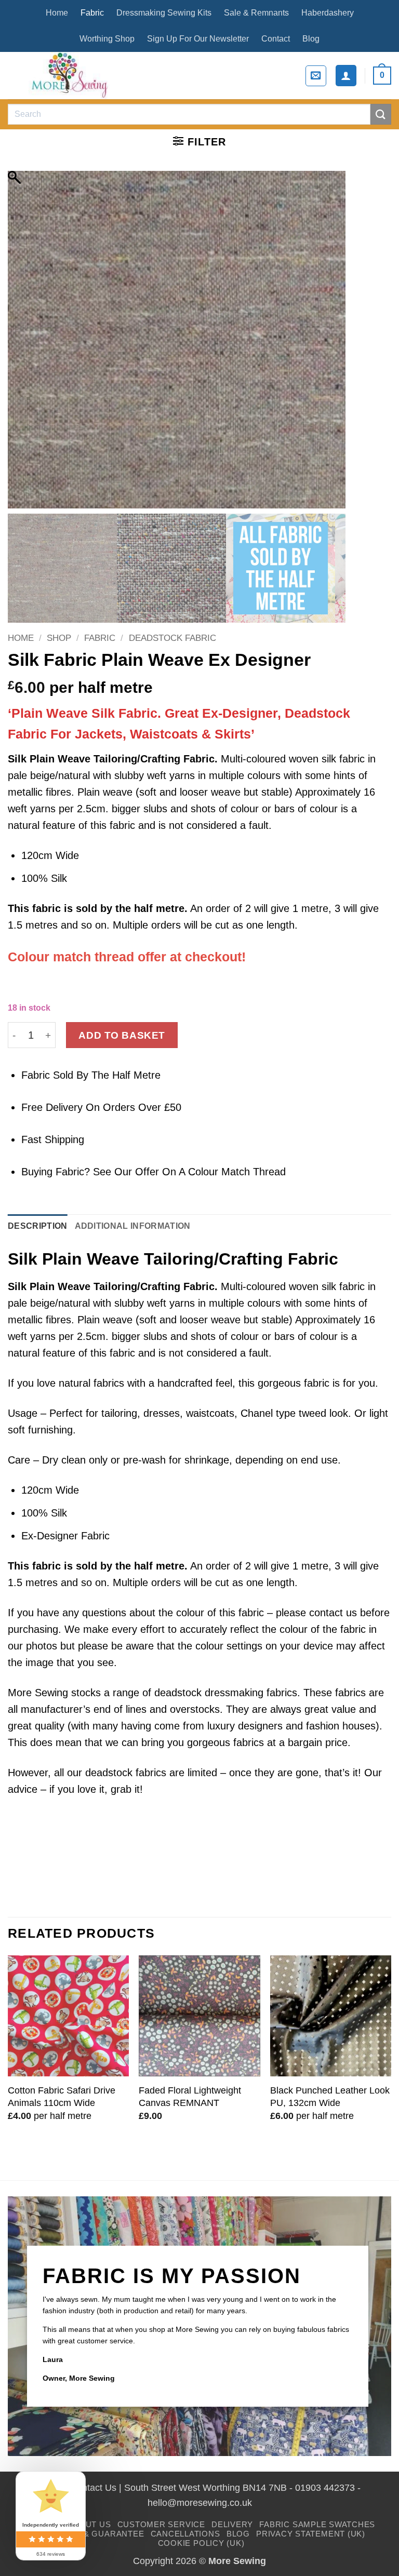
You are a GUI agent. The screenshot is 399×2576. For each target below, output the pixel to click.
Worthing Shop (107, 39)
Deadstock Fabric (172, 638)
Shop (59, 638)
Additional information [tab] (133, 1226)
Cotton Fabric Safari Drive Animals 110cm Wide (62, 2096)
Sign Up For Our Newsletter (198, 39)
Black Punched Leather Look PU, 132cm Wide (330, 2096)
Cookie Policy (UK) (201, 2543)
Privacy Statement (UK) (311, 2534)
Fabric (92, 13)
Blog (311, 39)
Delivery (232, 2524)
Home (57, 13)
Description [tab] (38, 1226)
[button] (316, 76)
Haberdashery (328, 13)
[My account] (346, 75)
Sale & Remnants (256, 13)
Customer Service (161, 2524)
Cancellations (185, 2534)
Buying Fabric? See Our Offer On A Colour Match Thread (154, 1172)
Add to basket (122, 1035)
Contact (276, 39)
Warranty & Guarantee (89, 2534)
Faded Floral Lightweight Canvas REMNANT (190, 2096)
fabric (46, 908)
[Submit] (381, 114)
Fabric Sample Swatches (317, 2524)
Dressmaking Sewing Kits (164, 13)
